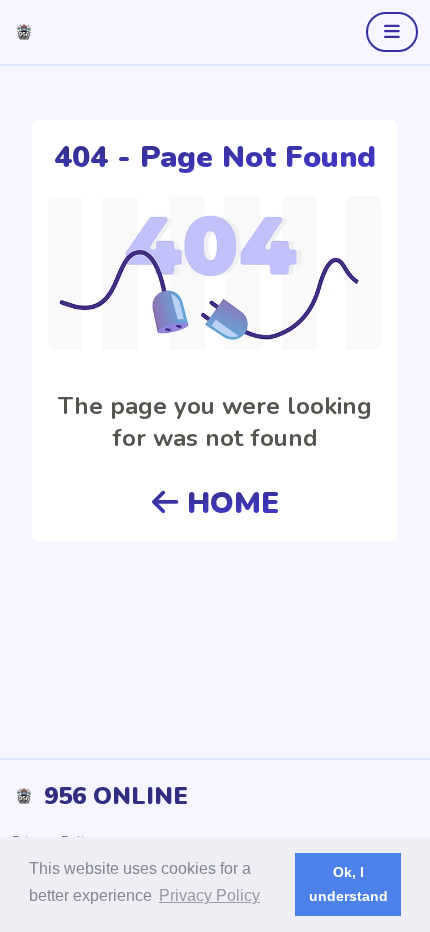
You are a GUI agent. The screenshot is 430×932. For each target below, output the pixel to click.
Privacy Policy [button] (209, 895)
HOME (228, 503)
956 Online (116, 796)
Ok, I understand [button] (348, 884)
